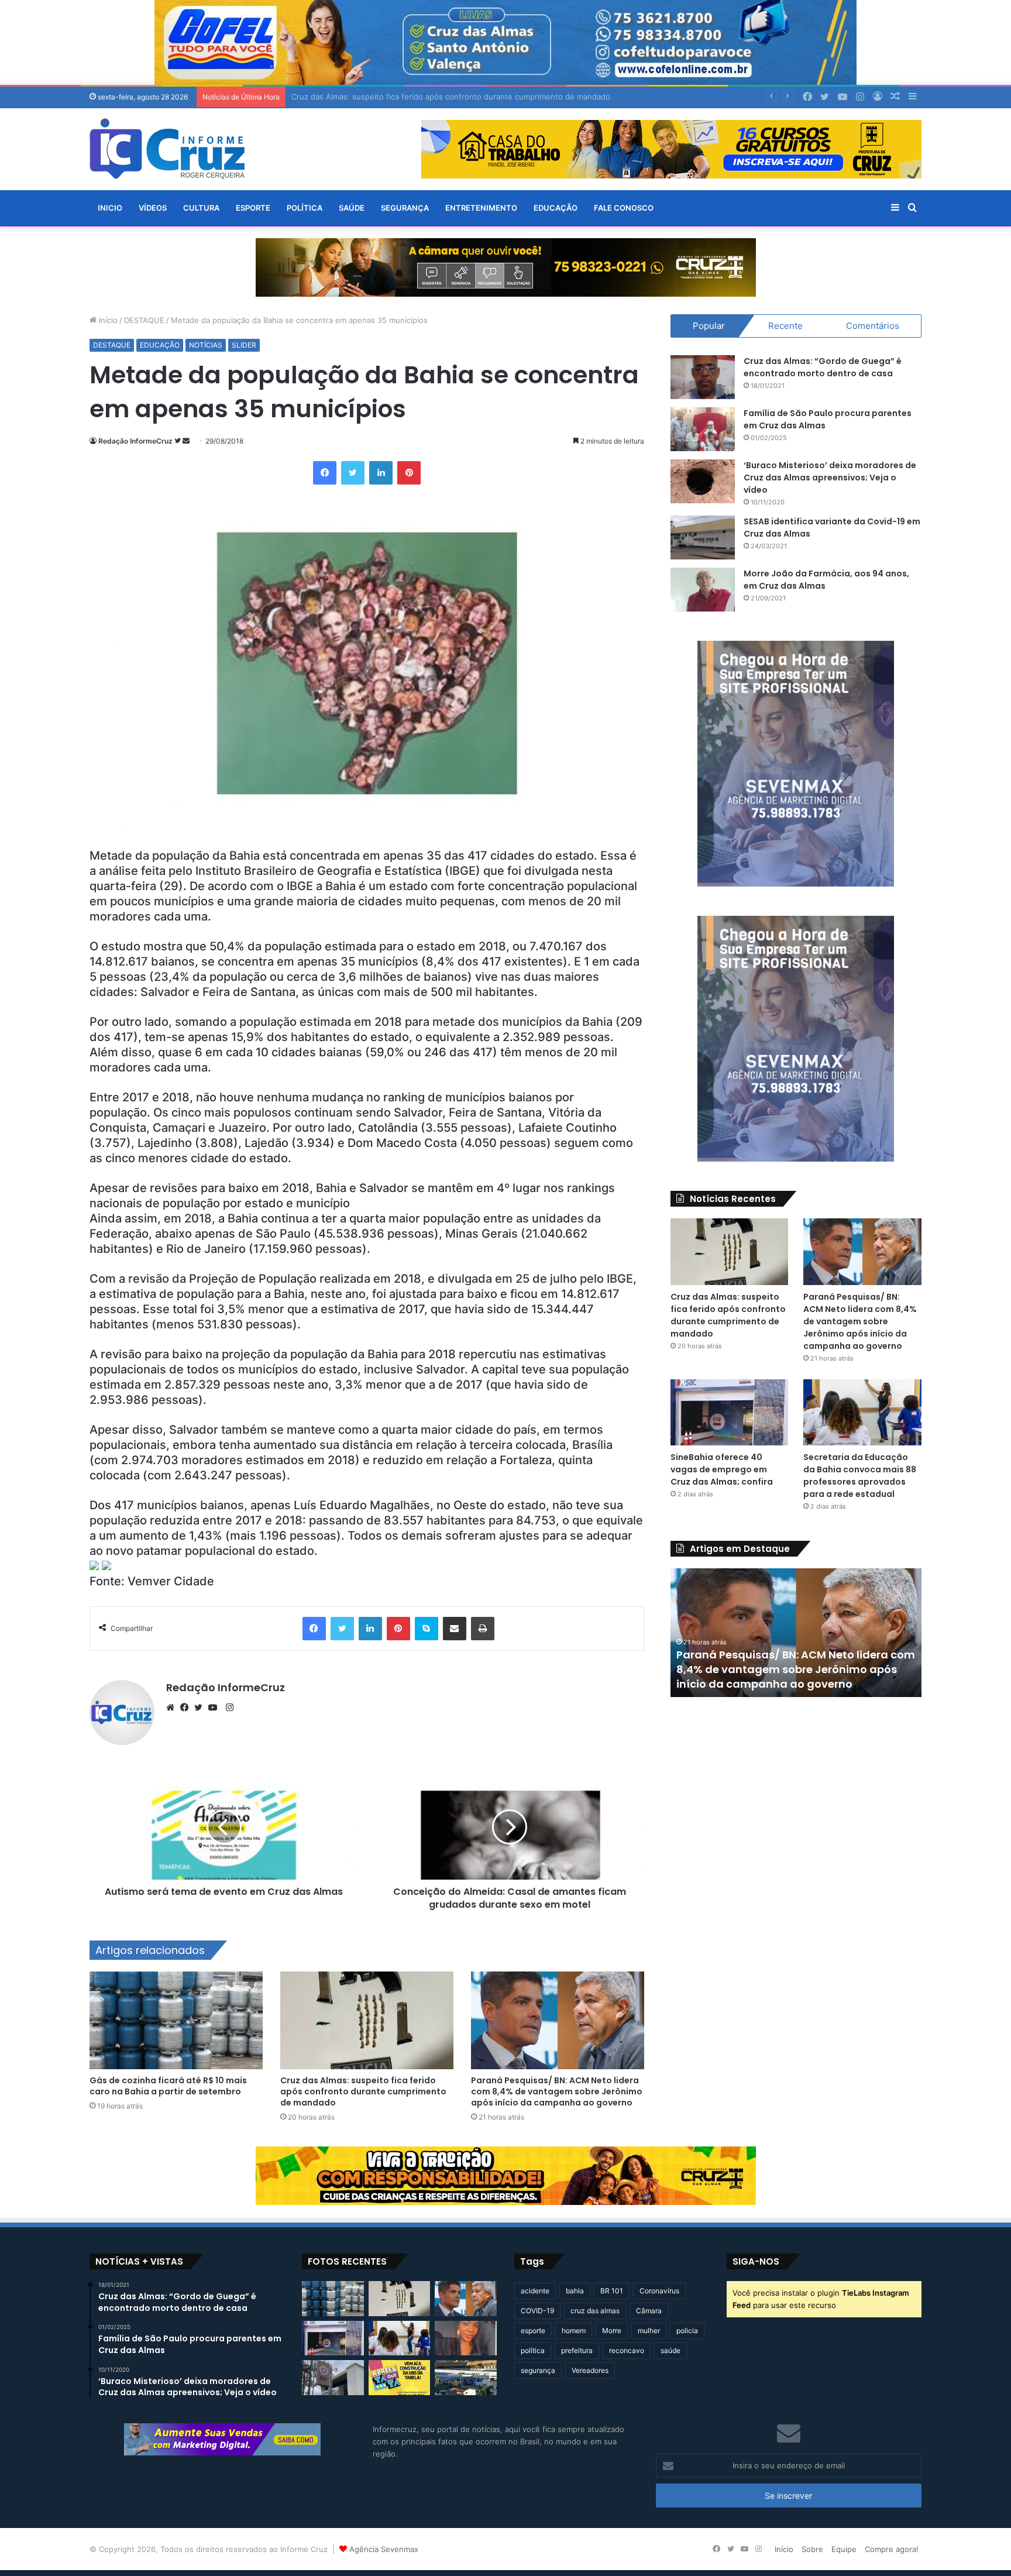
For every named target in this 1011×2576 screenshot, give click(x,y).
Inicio (110, 208)
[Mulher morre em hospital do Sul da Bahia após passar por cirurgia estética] (466, 2338)
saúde (670, 2350)
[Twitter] (353, 473)
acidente (535, 2291)
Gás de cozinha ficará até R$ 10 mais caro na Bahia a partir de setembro (168, 2086)
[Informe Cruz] (167, 149)
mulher (649, 2331)
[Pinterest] (409, 473)
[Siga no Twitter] (178, 441)
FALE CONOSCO (624, 208)
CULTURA (201, 208)
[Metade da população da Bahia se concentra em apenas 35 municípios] (94, 1566)
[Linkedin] (381, 473)
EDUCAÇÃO (556, 208)
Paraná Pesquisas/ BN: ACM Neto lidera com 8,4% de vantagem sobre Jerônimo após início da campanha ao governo (557, 2091)
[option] (796, 1633)
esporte (533, 2331)
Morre (612, 2331)
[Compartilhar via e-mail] (455, 1629)
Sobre (812, 2549)
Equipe (844, 2549)
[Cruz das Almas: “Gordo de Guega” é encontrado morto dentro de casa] (703, 377)
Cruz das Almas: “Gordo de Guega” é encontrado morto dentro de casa (823, 367)
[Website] (173, 1708)
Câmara (649, 2311)
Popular (709, 326)
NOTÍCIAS (206, 345)
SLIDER (244, 345)
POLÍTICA (305, 208)
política (533, 2350)
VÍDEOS (153, 208)
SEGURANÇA (405, 208)
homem (574, 2331)
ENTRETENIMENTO (481, 208)
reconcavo (627, 2350)
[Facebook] (325, 473)
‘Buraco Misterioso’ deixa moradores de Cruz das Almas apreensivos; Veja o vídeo (830, 478)
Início (107, 320)
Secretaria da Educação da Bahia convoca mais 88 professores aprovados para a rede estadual (860, 1476)
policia (687, 2331)
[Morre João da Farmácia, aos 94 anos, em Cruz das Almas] (703, 590)
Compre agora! (892, 2549)
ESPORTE (253, 208)
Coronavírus (659, 2291)
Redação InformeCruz (135, 441)
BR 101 (612, 2291)
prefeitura (577, 2350)
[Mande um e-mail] (186, 441)
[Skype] (427, 1629)
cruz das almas (595, 2311)
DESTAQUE (144, 320)
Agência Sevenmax (384, 2549)
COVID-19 (537, 2311)
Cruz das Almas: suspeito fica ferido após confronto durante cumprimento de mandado (363, 2091)
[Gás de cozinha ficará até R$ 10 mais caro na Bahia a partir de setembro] (176, 2020)
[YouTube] (215, 1708)
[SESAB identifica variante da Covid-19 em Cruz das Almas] (703, 537)
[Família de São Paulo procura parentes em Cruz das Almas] (703, 429)
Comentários (873, 326)
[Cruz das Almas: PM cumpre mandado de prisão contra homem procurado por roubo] (333, 2378)
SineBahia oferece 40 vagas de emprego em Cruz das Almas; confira (722, 1469)
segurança (538, 2370)
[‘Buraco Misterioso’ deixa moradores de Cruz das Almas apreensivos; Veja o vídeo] (703, 481)
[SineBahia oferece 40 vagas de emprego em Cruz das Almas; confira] (730, 1413)
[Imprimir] (483, 1629)
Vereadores (590, 2370)
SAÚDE (352, 208)
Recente (785, 326)
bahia (575, 2291)
